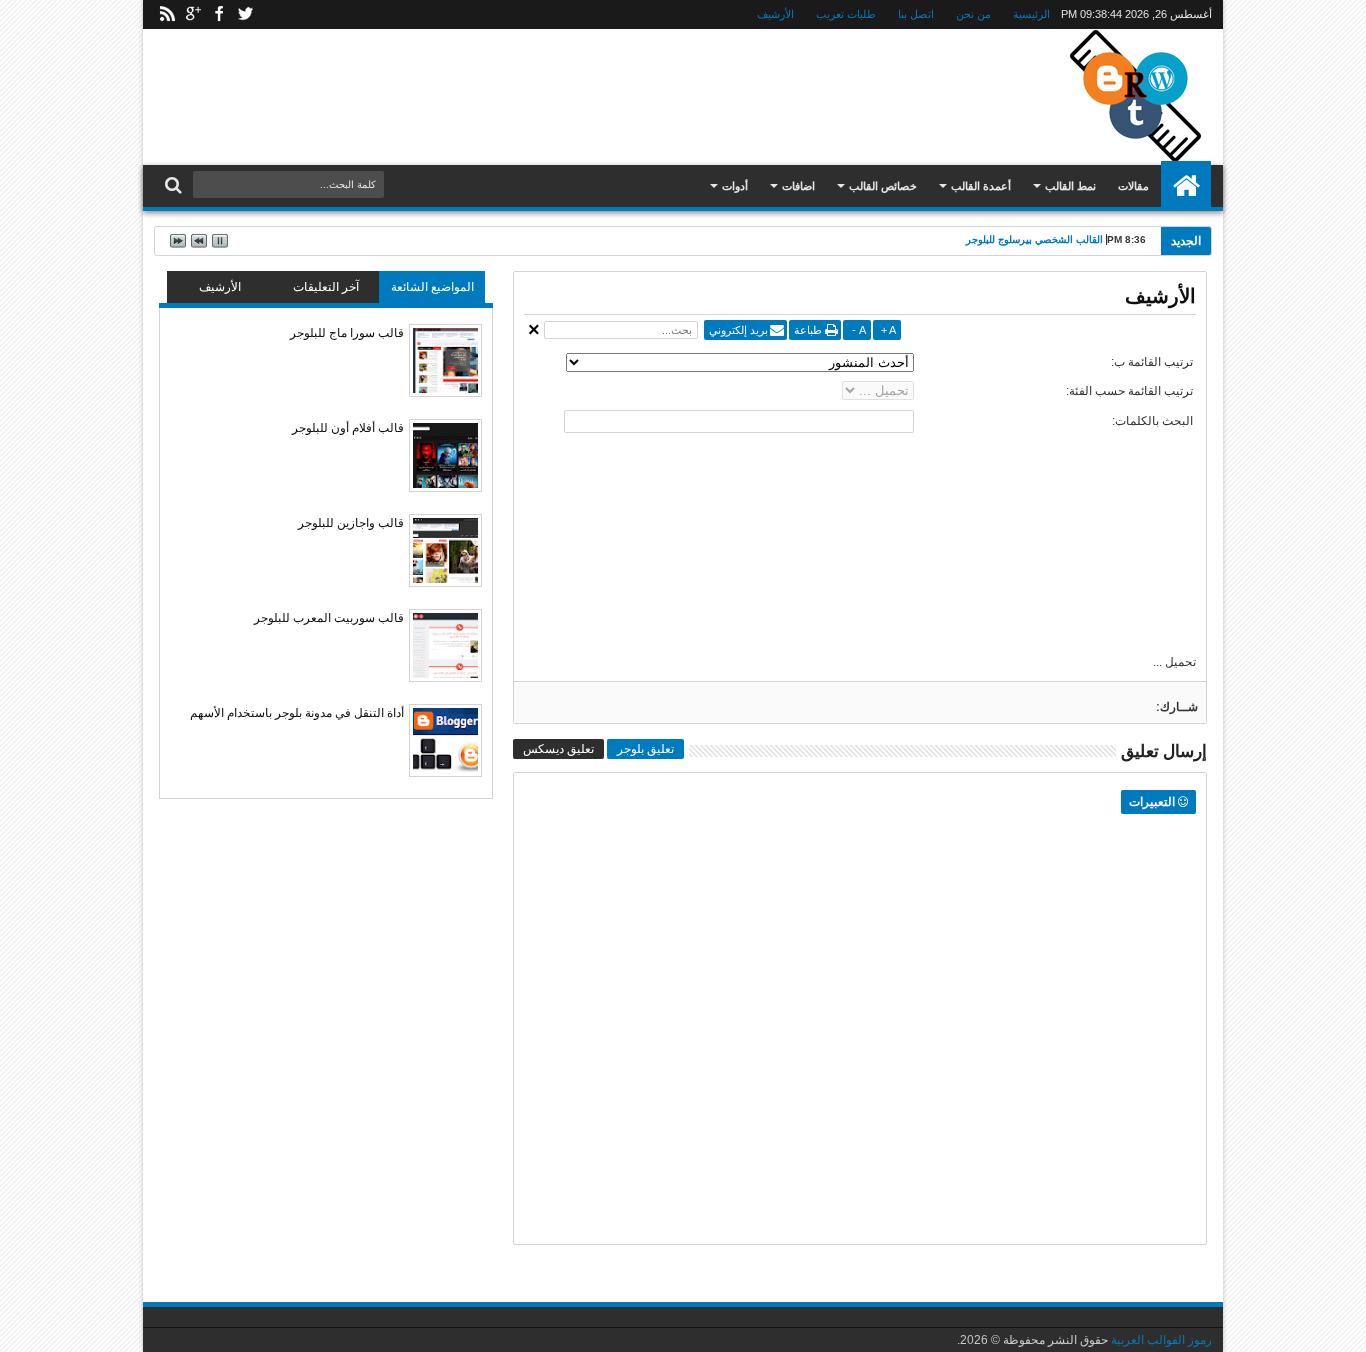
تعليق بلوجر (645, 749)
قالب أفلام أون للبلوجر (348, 428)
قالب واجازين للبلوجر (351, 523)
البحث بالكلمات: (1152, 421)
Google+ (193, 14)
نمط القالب (1070, 185)
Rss (167, 14)
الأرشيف (775, 14)
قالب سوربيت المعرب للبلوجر (329, 618)
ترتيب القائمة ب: (1152, 362)
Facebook (219, 14)
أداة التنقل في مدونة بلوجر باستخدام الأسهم (297, 713)
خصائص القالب (883, 185)
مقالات (1133, 185)
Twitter (245, 14)
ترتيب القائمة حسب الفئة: (1129, 391)
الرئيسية (1031, 14)
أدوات (735, 185)
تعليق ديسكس (558, 749)
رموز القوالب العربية (1161, 1340)
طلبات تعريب (846, 14)
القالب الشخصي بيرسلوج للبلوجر (1034, 239)
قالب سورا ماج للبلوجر (347, 333)
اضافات (798, 185)
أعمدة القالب (981, 185)
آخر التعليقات (326, 287)
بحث (175, 185)
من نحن (973, 14)
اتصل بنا (916, 14)
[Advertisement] (531, 94)
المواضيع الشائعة (432, 287)
